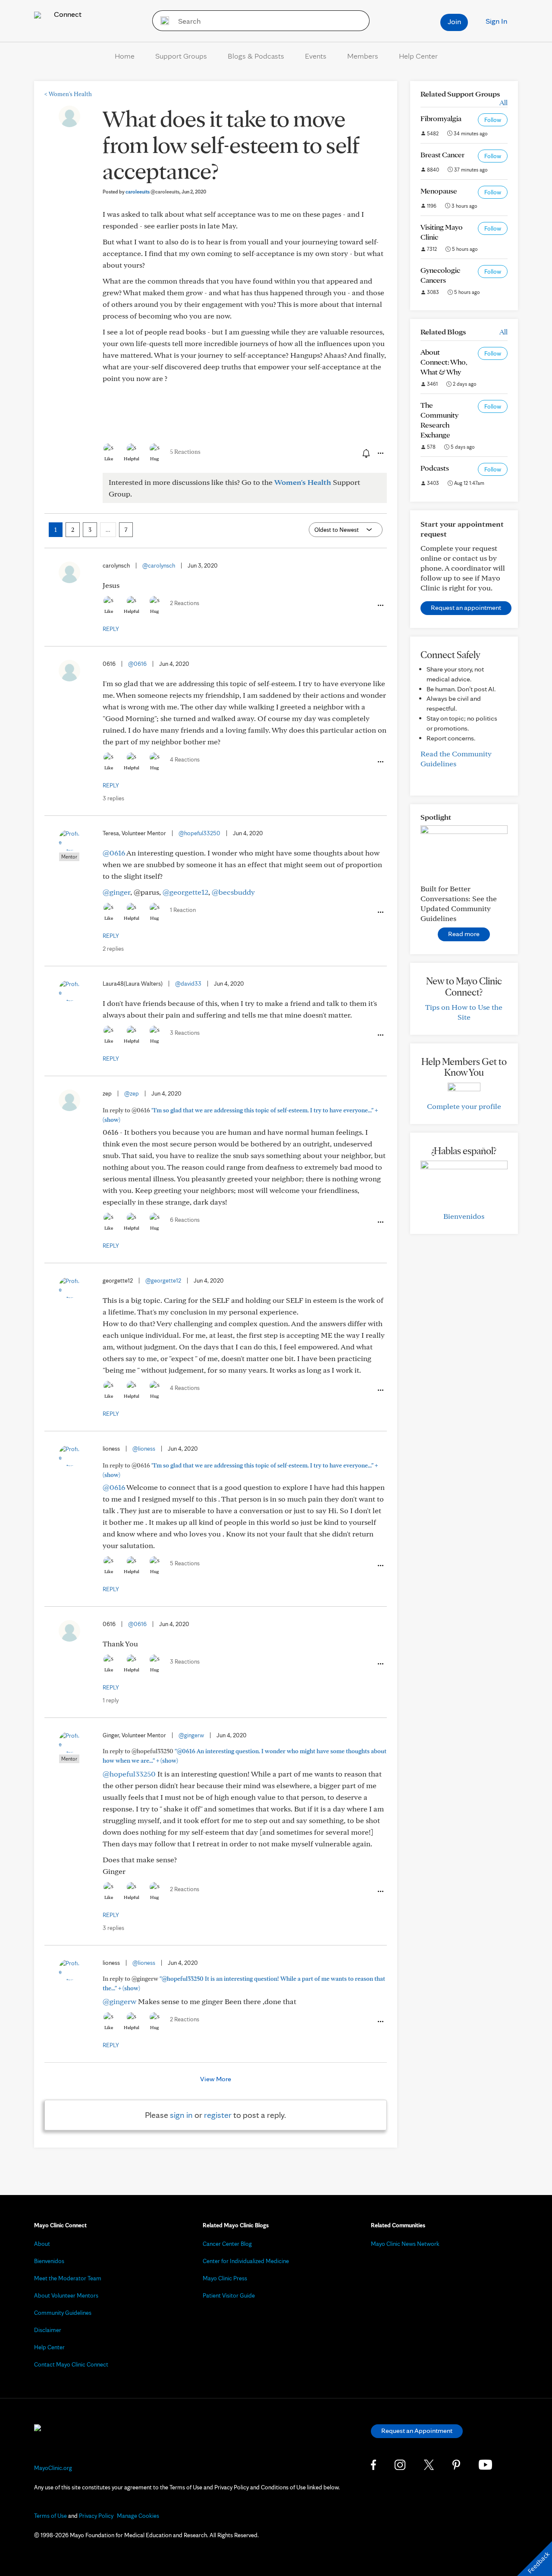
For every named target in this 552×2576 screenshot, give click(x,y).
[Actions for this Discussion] (380, 453)
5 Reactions (185, 452)
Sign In (496, 21)
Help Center (418, 56)
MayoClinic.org (53, 2468)
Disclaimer (48, 2330)
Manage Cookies (138, 2516)
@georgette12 (185, 892)
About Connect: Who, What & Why (444, 362)
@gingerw (191, 1735)
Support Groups (181, 56)
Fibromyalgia (441, 118)
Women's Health (68, 94)
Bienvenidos (464, 1216)
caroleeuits (152, 192)
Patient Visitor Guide (229, 2295)
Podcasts (435, 468)
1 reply (111, 1700)
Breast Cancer (442, 155)
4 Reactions (185, 759)
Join (454, 21)
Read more (464, 934)
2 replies (113, 949)
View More (216, 2079)
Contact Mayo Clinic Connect (71, 2364)
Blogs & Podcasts (256, 56)
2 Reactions (185, 603)
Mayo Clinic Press (225, 2278)
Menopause (439, 191)
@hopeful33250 (199, 833)
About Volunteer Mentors (66, 2295)
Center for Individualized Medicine (246, 2261)
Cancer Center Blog (227, 2244)
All (503, 102)
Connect (67, 14)
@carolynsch (159, 565)
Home (125, 56)
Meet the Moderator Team (68, 2278)
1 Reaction (183, 910)
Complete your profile (464, 1106)
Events (316, 56)
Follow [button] (493, 120)
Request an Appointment (417, 2431)
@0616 (137, 664)
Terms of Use (50, 2516)
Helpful (132, 459)
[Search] (162, 21)
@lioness (144, 1449)
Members (363, 56)
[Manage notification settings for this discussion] (365, 453)
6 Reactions (185, 1220)
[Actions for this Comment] (380, 606)
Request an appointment (466, 607)
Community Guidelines (63, 2313)
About (42, 2244)
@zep (132, 1093)
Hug (155, 459)
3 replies (113, 798)
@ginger (116, 892)
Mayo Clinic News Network (405, 2244)
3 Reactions (185, 1033)
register (218, 2115)
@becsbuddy (233, 892)
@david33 (188, 984)
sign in (181, 2115)
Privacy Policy (96, 2516)
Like (109, 459)
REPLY (111, 629)
